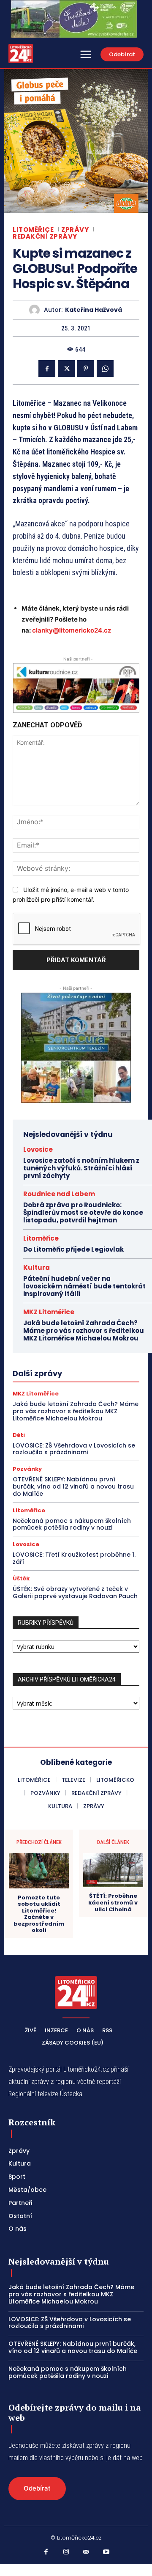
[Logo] (21, 54)
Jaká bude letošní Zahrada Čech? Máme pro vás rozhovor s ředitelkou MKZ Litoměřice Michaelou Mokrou (84, 1331)
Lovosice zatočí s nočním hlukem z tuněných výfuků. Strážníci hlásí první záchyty (81, 1168)
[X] (66, 369)
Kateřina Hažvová (94, 310)
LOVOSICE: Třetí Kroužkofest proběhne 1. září (74, 1558)
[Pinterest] (86, 369)
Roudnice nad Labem (59, 1194)
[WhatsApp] (105, 369)
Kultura (37, 1267)
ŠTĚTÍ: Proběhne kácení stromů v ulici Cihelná (113, 1903)
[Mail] (86, 2552)
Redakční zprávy (45, 236)
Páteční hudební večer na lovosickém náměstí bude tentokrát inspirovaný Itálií (84, 1286)
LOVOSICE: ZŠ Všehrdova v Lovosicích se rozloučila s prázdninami (74, 1449)
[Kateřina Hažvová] (37, 310)
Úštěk (21, 1578)
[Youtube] (106, 2552)
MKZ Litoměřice (49, 1312)
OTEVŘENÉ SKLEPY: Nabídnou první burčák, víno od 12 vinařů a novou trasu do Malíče (73, 1486)
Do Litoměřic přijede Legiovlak (73, 1249)
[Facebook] (47, 369)
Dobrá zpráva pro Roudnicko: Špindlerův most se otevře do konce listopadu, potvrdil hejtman (83, 1212)
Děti (19, 1435)
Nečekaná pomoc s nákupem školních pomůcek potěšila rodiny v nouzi (72, 1524)
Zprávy (75, 230)
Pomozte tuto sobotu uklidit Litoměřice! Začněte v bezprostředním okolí (39, 1914)
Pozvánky (27, 1469)
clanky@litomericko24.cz (72, 630)
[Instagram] (66, 2552)
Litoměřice (33, 230)
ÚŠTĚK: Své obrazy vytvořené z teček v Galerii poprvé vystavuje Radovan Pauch (75, 1592)
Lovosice (38, 1149)
